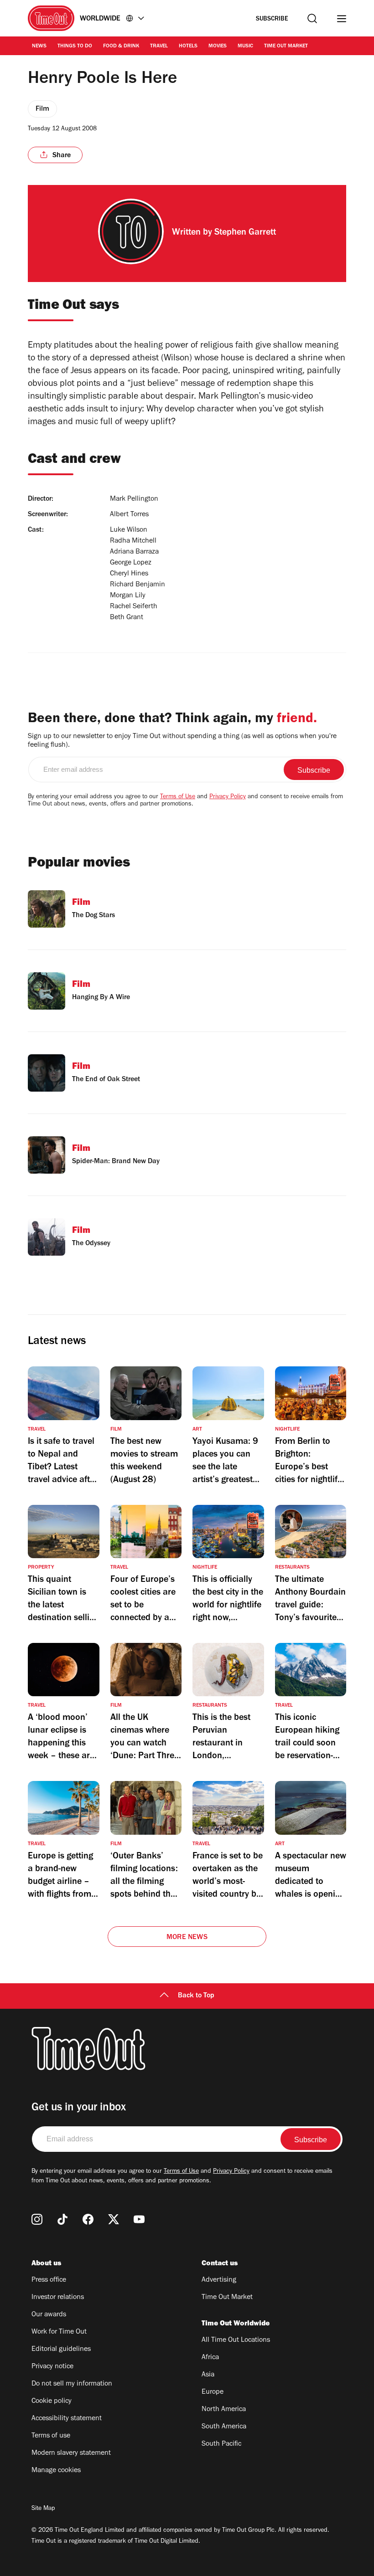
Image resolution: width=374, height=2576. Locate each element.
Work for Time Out (59, 2332)
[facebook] (88, 2219)
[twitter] (114, 2219)
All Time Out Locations (236, 2340)
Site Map (43, 2509)
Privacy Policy (228, 797)
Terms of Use (178, 797)
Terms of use (51, 2436)
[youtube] (139, 2219)
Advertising (219, 2280)
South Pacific (221, 2444)
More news (187, 1938)
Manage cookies (56, 2471)
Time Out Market (286, 46)
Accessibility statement (67, 2419)
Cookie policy (52, 2402)
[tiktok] (62, 2219)
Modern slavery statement (71, 2453)
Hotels (188, 46)
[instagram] (37, 2219)
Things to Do (75, 46)
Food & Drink (121, 46)
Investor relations (58, 2298)
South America (224, 2427)
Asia (208, 2375)
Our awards (49, 2315)
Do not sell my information (72, 2384)
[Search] (312, 18)
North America (224, 2410)
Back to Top (196, 1996)
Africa (210, 2358)
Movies (218, 46)
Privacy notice (52, 2367)
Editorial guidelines (61, 2350)
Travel (159, 46)
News (39, 46)
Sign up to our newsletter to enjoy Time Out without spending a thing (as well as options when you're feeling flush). (182, 741)
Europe (213, 2392)
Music (245, 46)
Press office (49, 2280)
